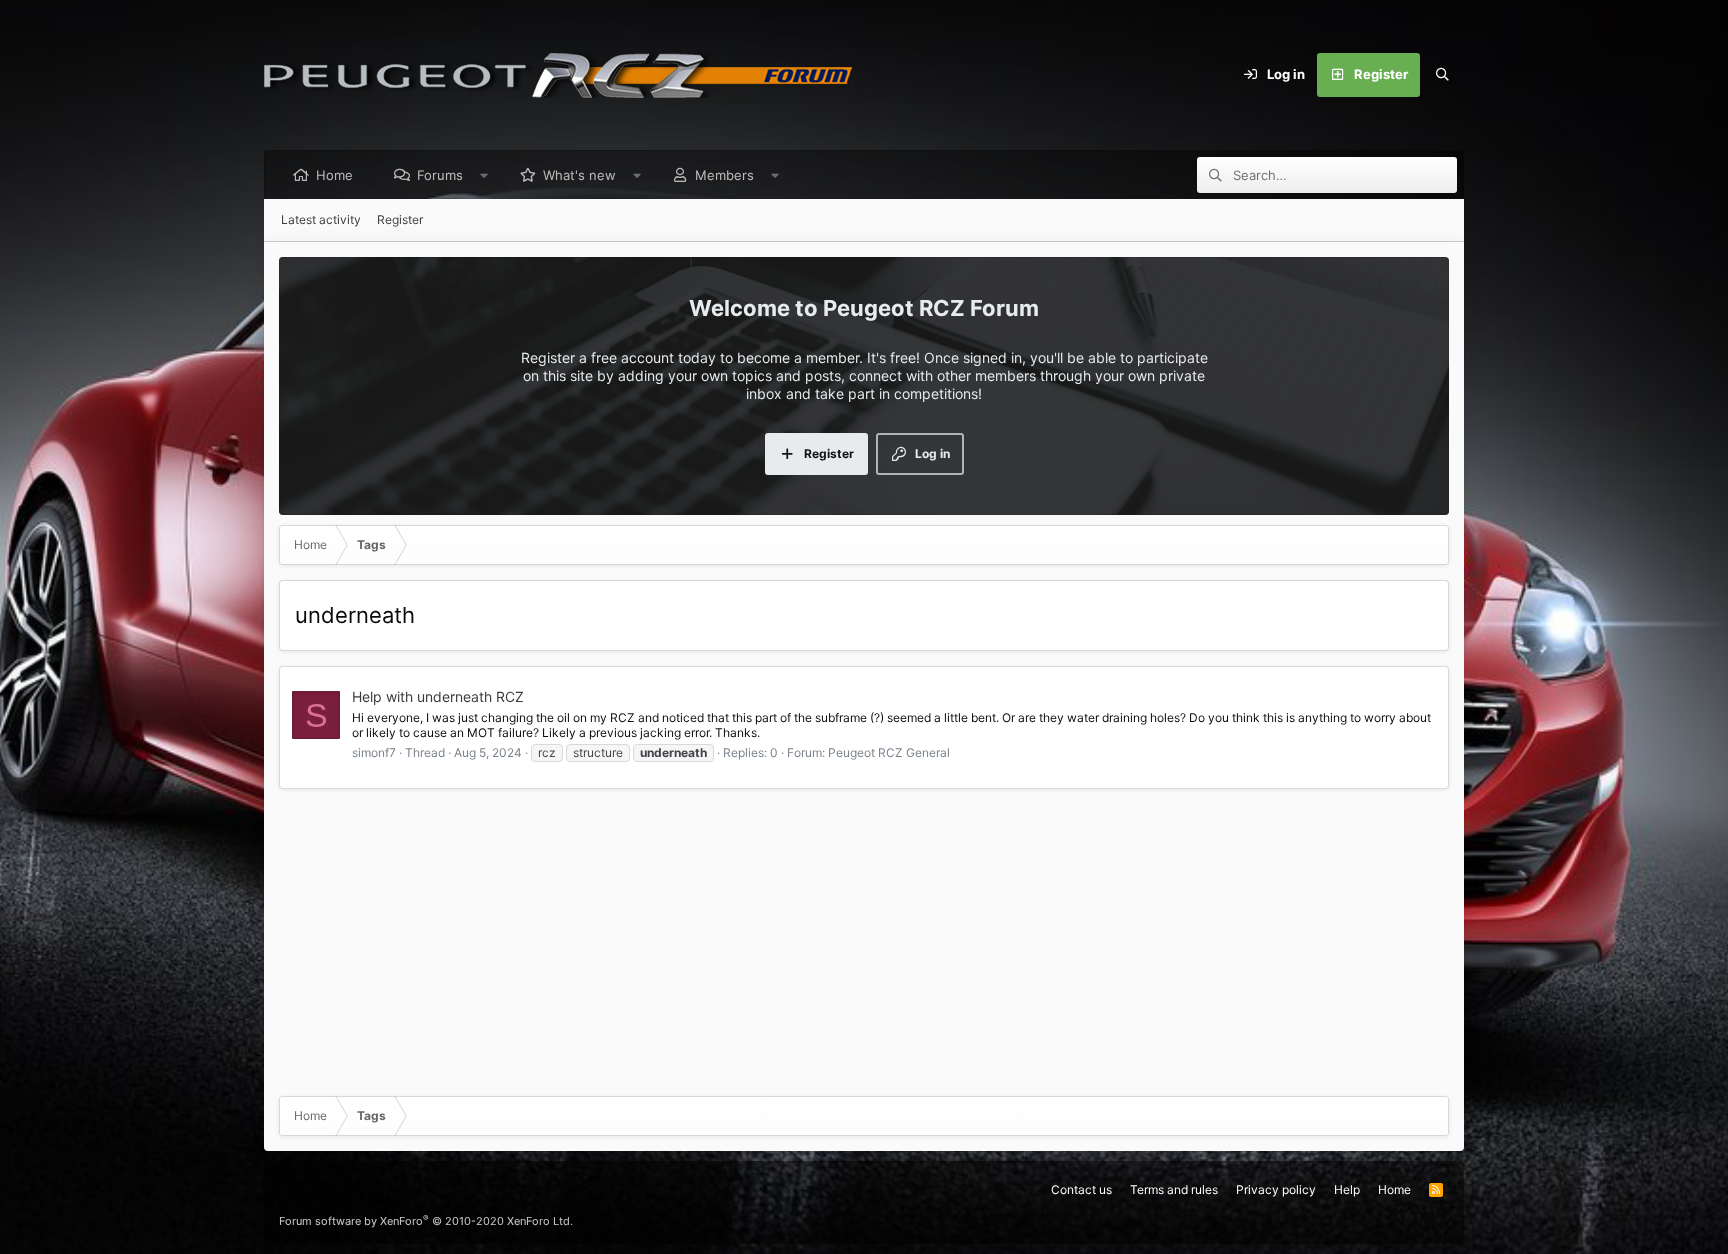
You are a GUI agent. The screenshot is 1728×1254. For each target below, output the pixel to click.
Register (400, 219)
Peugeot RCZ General (889, 752)
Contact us (1081, 1189)
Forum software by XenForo (426, 1221)
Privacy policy (1276, 1189)
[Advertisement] (864, 941)
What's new (579, 175)
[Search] (1442, 75)
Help (1347, 1189)
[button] (484, 175)
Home (334, 175)
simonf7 (374, 752)
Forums (440, 175)
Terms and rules (1174, 1189)
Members (724, 175)
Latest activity (321, 219)
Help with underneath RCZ (438, 696)
